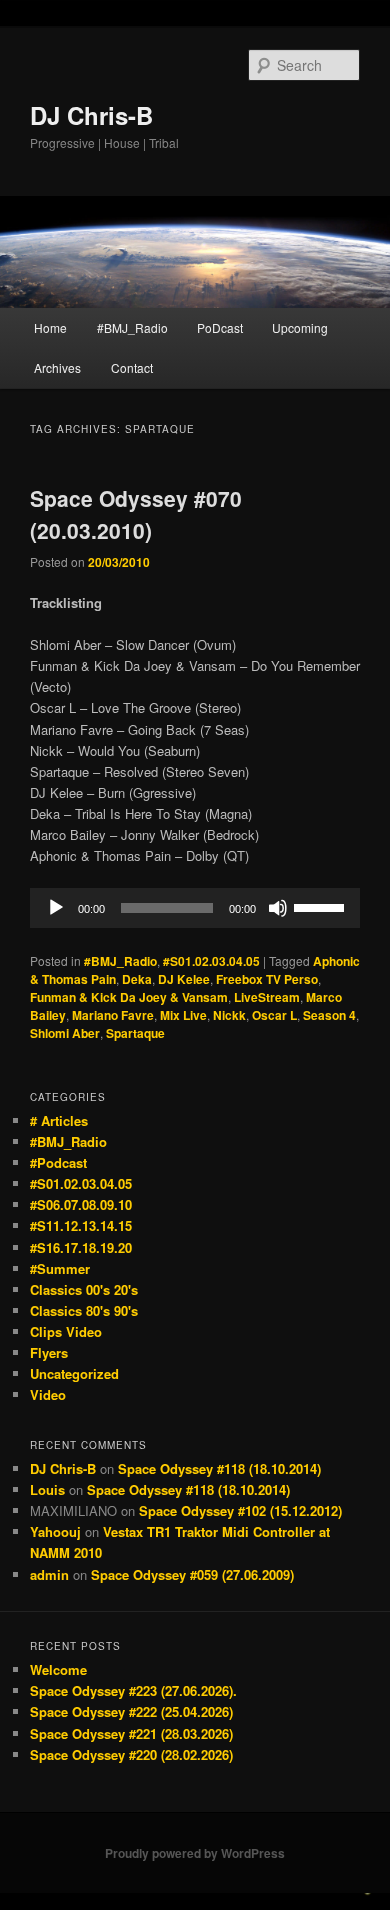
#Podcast (58, 1162)
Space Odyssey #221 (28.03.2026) (131, 1733)
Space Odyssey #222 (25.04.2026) (131, 1711)
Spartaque (135, 1033)
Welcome (58, 1669)
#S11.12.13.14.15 (81, 1225)
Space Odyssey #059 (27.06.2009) (192, 1574)
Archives (57, 367)
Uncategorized (74, 1373)
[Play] (56, 908)
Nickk (229, 1015)
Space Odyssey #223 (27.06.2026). (133, 1690)
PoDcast (220, 327)
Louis (47, 1489)
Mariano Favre (113, 1015)
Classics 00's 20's (84, 1289)
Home (50, 327)
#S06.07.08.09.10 (81, 1204)
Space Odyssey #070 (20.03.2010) (136, 514)
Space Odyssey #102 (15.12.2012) (240, 1510)
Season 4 (329, 1015)
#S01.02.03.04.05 (211, 961)
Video (48, 1394)
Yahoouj (55, 1531)
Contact (132, 367)
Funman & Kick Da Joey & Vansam (129, 997)
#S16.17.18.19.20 (81, 1247)
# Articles (59, 1120)
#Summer (60, 1268)
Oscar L (274, 1015)
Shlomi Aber (65, 1033)
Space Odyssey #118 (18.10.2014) (219, 1468)
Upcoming (300, 327)
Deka (137, 979)
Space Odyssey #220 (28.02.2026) (131, 1754)
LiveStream (267, 997)
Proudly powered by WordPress (195, 1853)
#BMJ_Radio (132, 327)
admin (49, 1574)
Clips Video (66, 1331)
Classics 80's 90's (84, 1310)
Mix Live (183, 1015)
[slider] (322, 906)
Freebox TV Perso (267, 979)
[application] (195, 908)
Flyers (49, 1352)
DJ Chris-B (91, 115)
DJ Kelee (184, 979)
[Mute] (278, 908)
